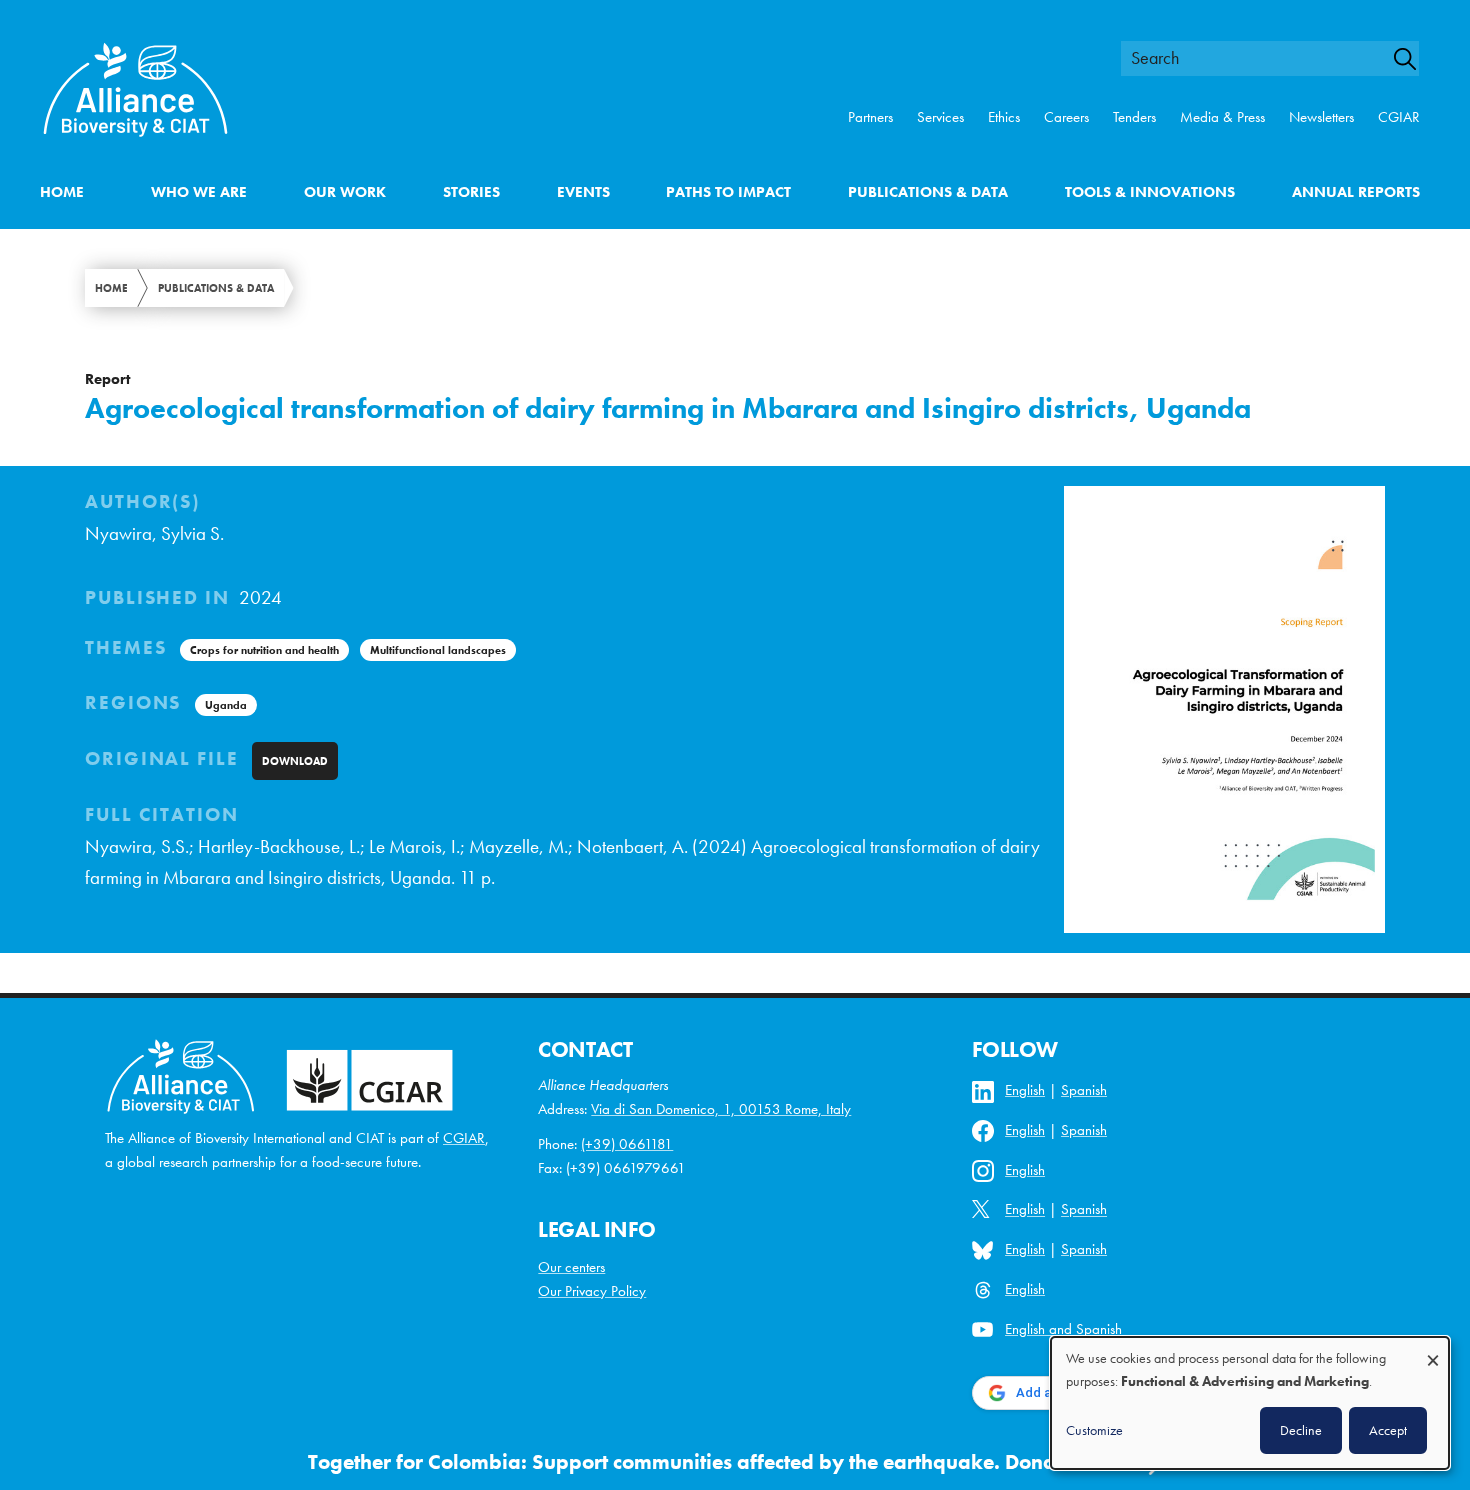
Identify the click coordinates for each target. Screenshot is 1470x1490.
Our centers (571, 1267)
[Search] (1414, 59)
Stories (471, 192)
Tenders (1134, 117)
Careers (1066, 117)
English (1025, 1090)
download (295, 761)
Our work (345, 192)
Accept (1388, 1430)
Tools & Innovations (1150, 192)
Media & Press (1222, 117)
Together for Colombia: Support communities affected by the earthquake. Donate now (714, 1461)
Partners (870, 117)
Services (940, 117)
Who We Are (199, 192)
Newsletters (1321, 117)
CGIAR (1399, 117)
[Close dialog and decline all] (1433, 1350)
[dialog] (1250, 1403)
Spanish (1084, 1090)
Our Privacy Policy (592, 1291)
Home (62, 192)
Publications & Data (928, 192)
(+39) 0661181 (627, 1144)
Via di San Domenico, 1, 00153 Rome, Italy (721, 1109)
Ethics (1004, 117)
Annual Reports (1356, 192)
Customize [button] (1094, 1430)
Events (583, 192)
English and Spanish (1063, 1329)
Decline (1301, 1430)
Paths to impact (728, 192)
